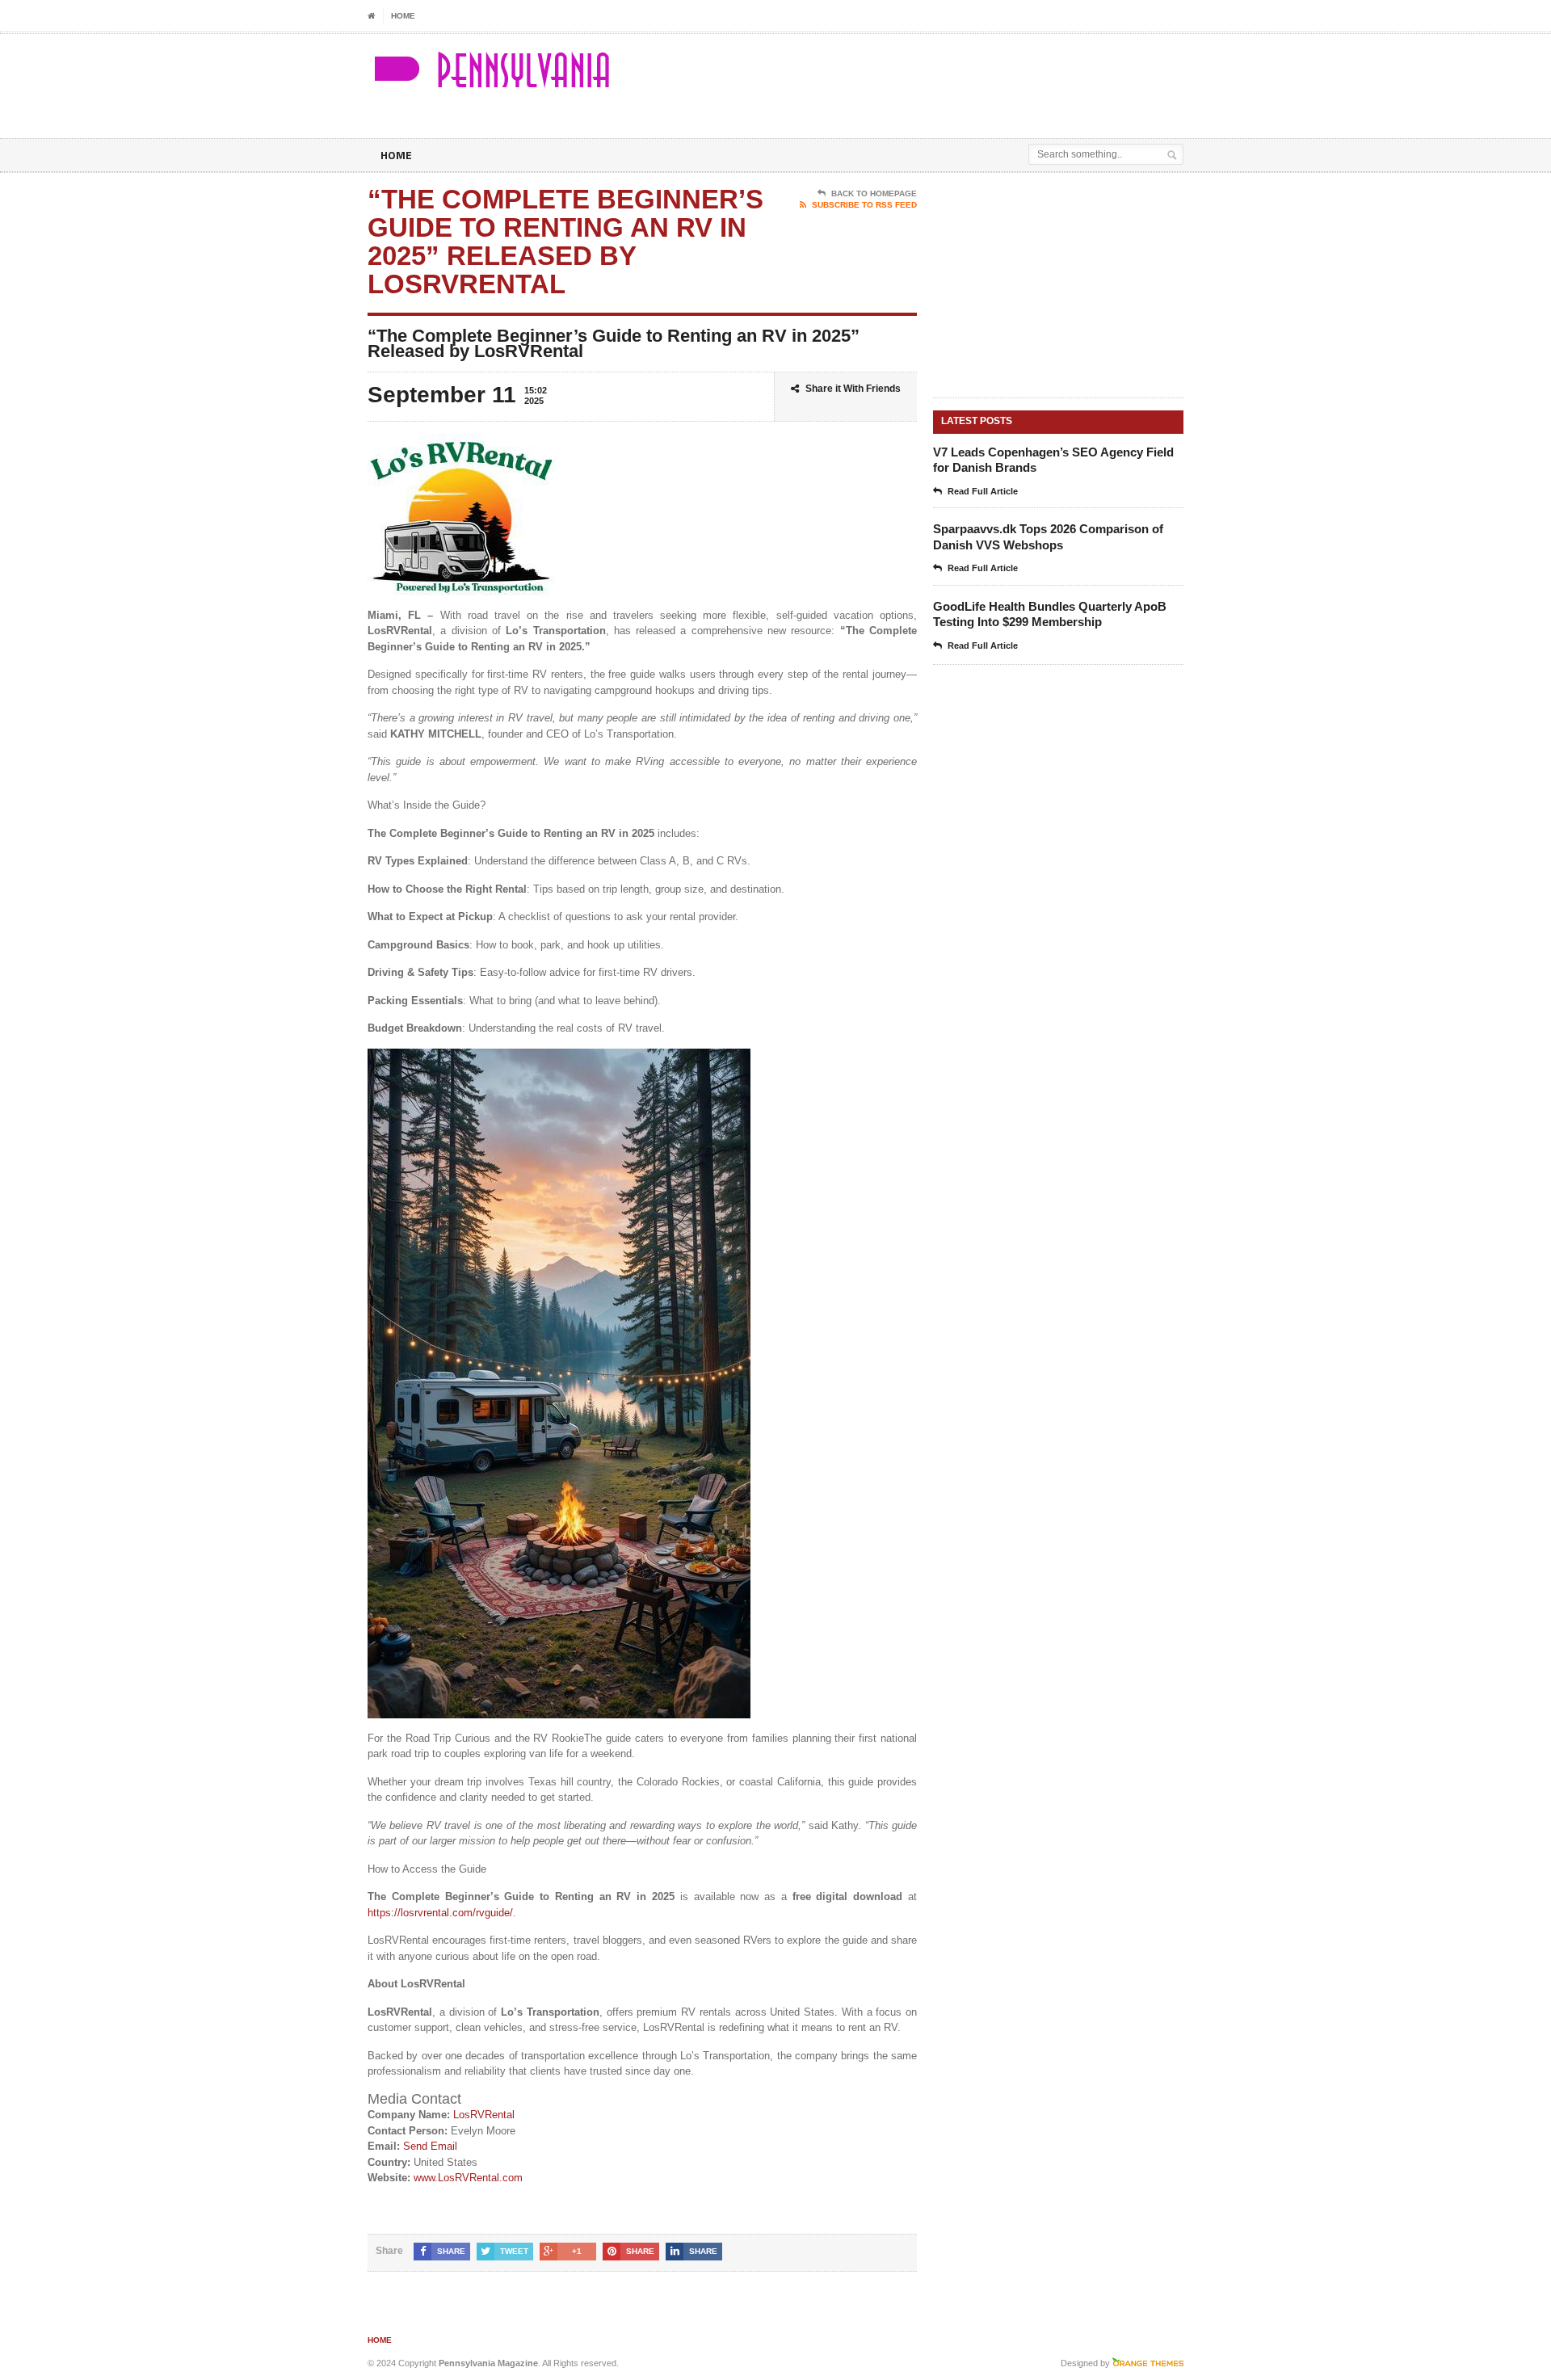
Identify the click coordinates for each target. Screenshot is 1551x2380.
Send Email (430, 2146)
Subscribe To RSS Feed (864, 205)
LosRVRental (484, 2115)
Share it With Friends (853, 389)
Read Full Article (983, 491)
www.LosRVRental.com (468, 2178)
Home (403, 16)
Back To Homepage (874, 193)
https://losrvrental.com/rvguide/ (440, 1913)
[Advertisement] (994, 74)
